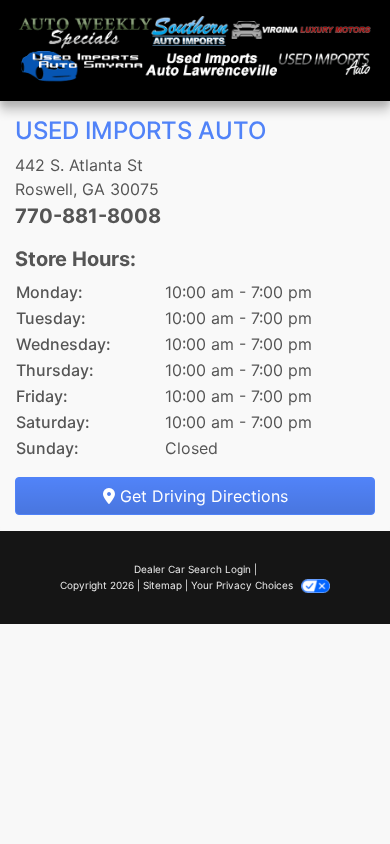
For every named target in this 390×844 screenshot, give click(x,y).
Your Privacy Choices (243, 585)
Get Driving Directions (201, 496)
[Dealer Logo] (195, 50)
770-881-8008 (88, 216)
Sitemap (162, 585)
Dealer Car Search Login (192, 569)
